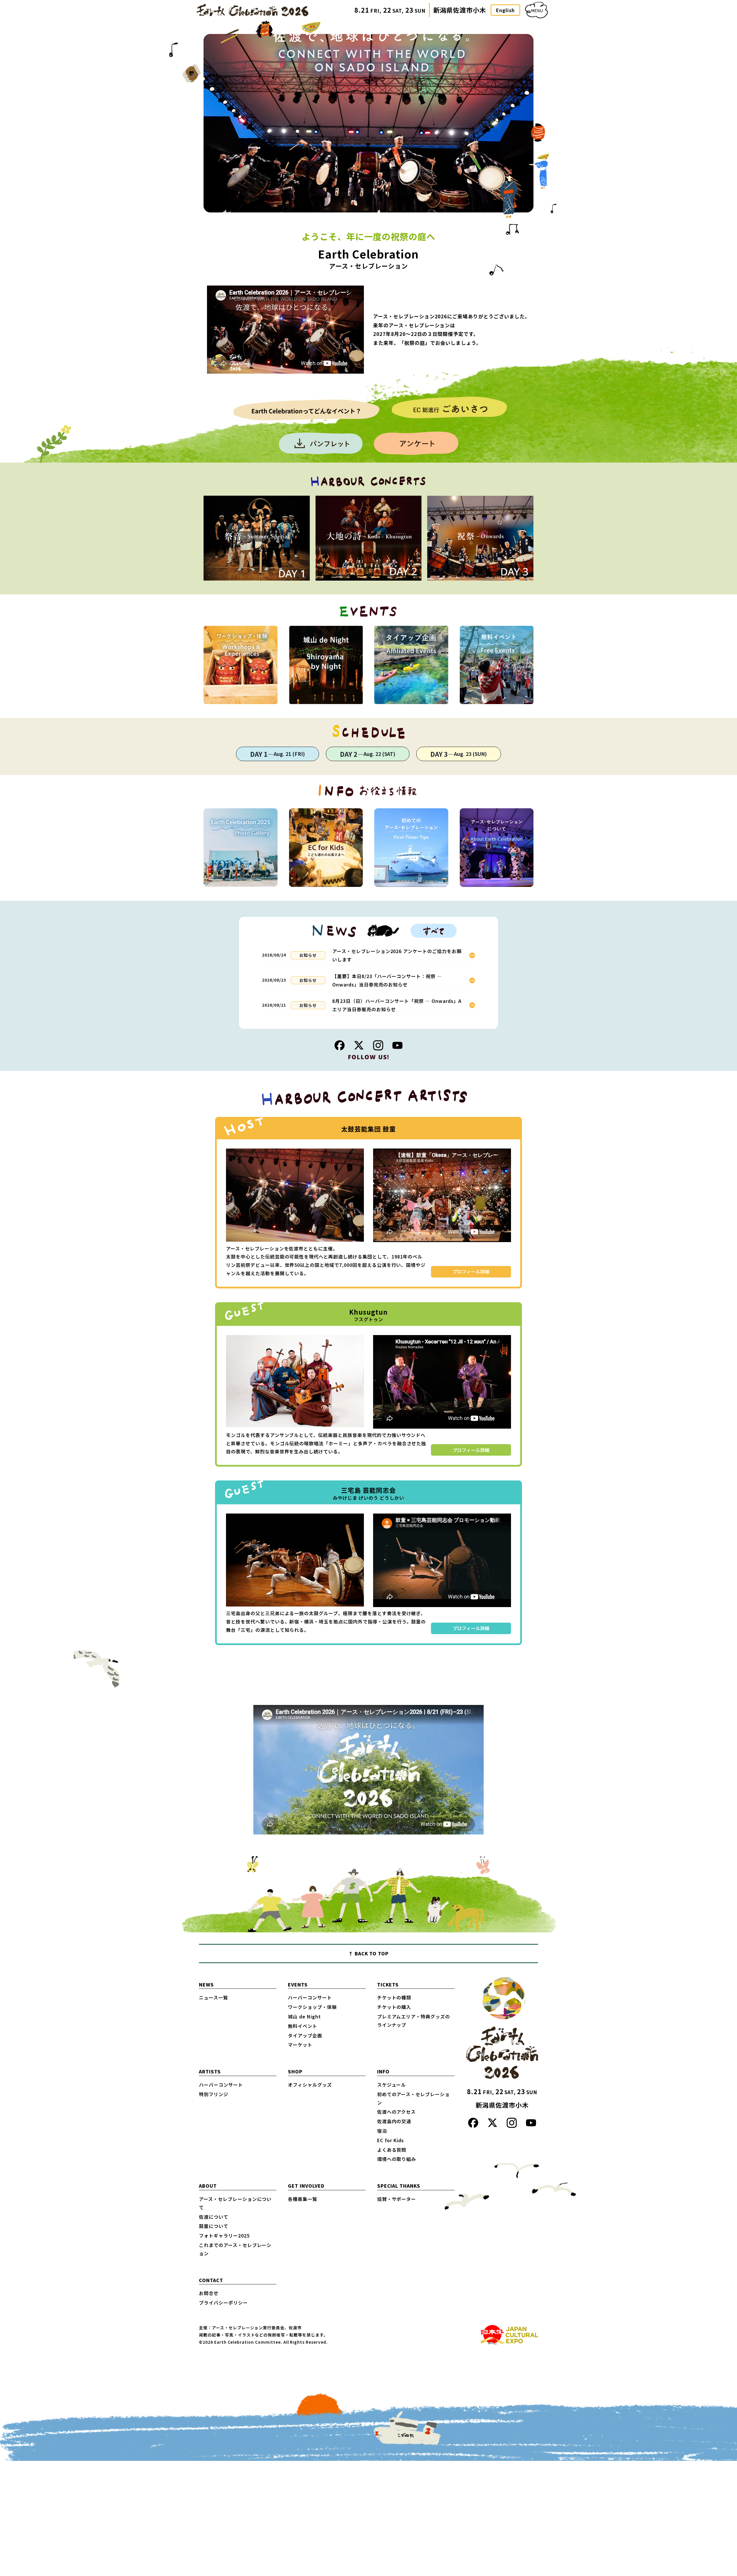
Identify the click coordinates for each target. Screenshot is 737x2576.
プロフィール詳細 (471, 1271)
